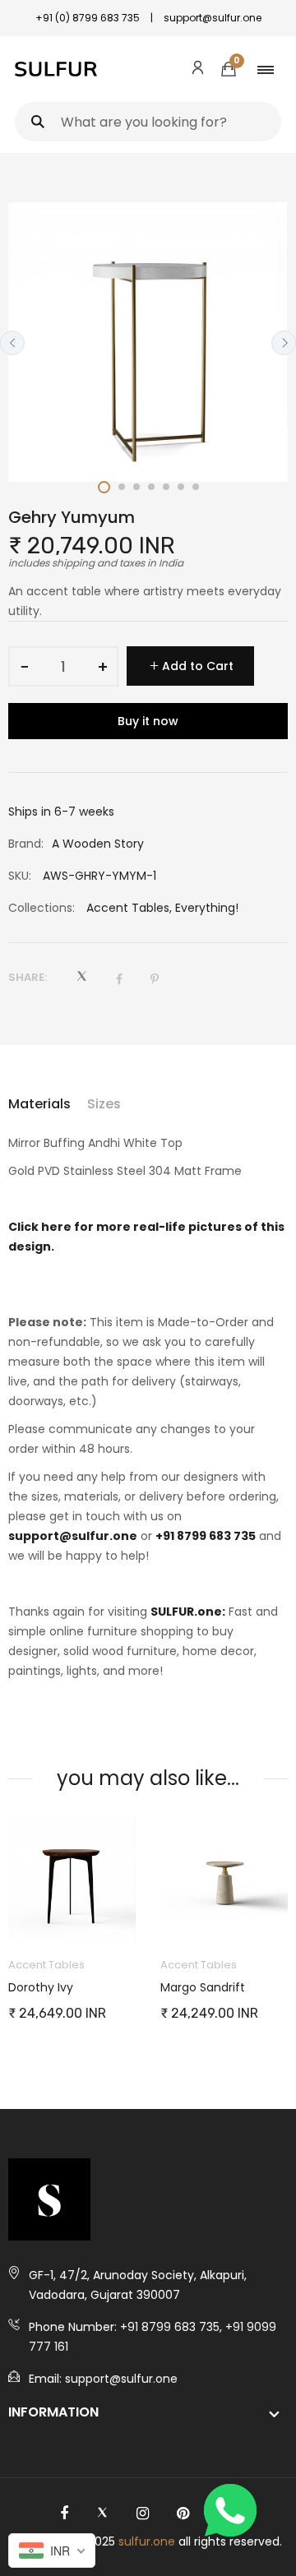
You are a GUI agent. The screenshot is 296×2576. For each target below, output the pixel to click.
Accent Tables (128, 908)
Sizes (104, 1104)
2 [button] (122, 487)
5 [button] (166, 487)
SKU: (20, 876)
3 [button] (136, 487)
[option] (148, 342)
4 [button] (151, 487)
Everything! (207, 908)
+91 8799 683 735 (206, 1536)
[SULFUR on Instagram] (143, 2514)
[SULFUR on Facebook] (64, 2514)
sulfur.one (147, 2541)
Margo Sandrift (203, 1987)
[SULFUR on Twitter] (102, 2514)
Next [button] (284, 343)
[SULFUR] (56, 69)
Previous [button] (12, 343)
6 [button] (181, 487)
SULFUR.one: (188, 1612)
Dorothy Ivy (41, 1987)
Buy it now (148, 721)
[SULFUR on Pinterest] (183, 2514)
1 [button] (104, 487)
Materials (39, 1104)
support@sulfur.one (73, 1536)
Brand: (26, 844)
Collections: (42, 908)
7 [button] (196, 487)
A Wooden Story (98, 844)
